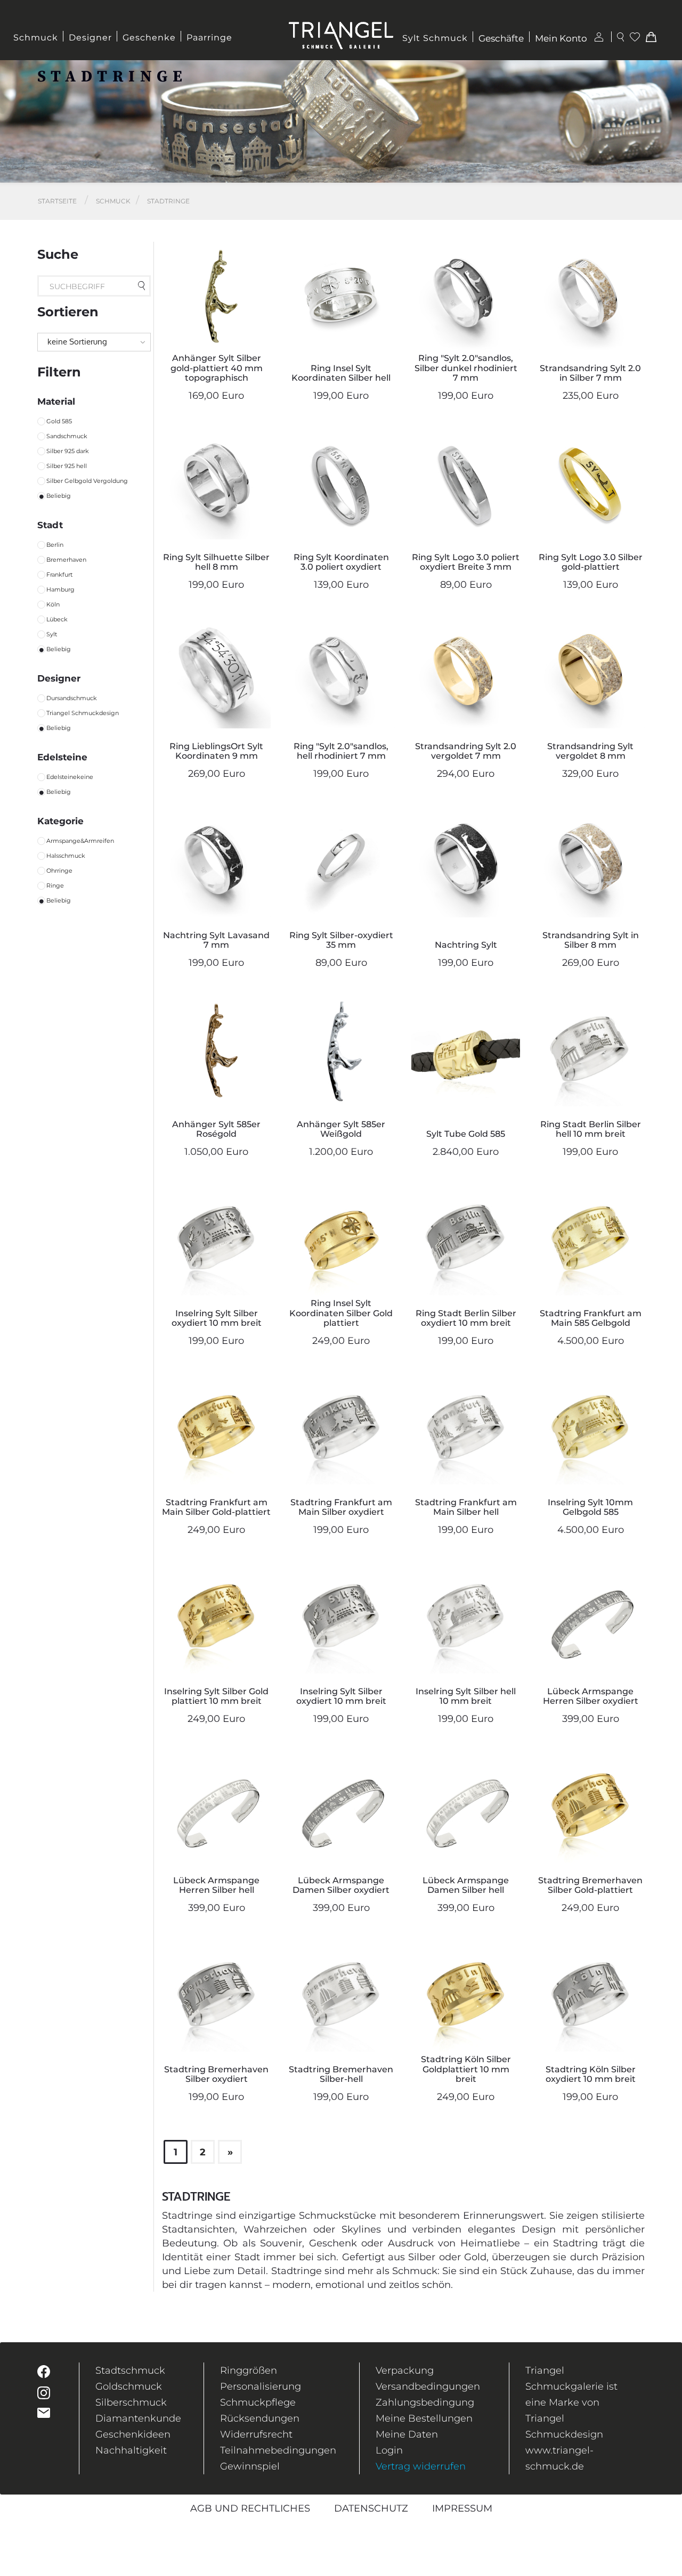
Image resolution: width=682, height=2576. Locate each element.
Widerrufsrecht (256, 2434)
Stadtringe (168, 201)
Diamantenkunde (138, 2418)
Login (389, 2450)
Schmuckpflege (258, 2402)
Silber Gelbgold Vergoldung (87, 481)
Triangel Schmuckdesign (83, 713)
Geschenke (149, 38)
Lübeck (57, 619)
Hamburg (60, 589)
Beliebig (59, 496)
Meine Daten (407, 2434)
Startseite (57, 201)
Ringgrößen (249, 2370)
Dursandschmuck (72, 698)
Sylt (52, 634)
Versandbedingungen (428, 2386)
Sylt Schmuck (435, 38)
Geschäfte (501, 38)
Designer (90, 38)
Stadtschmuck (130, 2370)
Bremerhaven (66, 560)
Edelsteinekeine (70, 777)
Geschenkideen (133, 2434)
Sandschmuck (67, 436)
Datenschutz (371, 2508)
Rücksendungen (260, 2418)
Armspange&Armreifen (80, 841)
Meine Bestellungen (424, 2418)
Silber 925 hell (67, 466)
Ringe (55, 885)
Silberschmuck (131, 2402)
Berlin (55, 545)
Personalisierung (261, 2386)
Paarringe (209, 38)
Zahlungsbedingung (425, 2402)
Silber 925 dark (68, 451)
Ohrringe (59, 871)
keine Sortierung (77, 342)
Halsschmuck (66, 856)
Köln (53, 604)
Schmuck (36, 38)
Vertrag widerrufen (421, 2466)
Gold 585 (59, 421)
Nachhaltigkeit (131, 2450)
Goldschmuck (129, 2386)
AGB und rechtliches (250, 2508)
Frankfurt (59, 575)
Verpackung (405, 2370)
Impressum (462, 2508)
